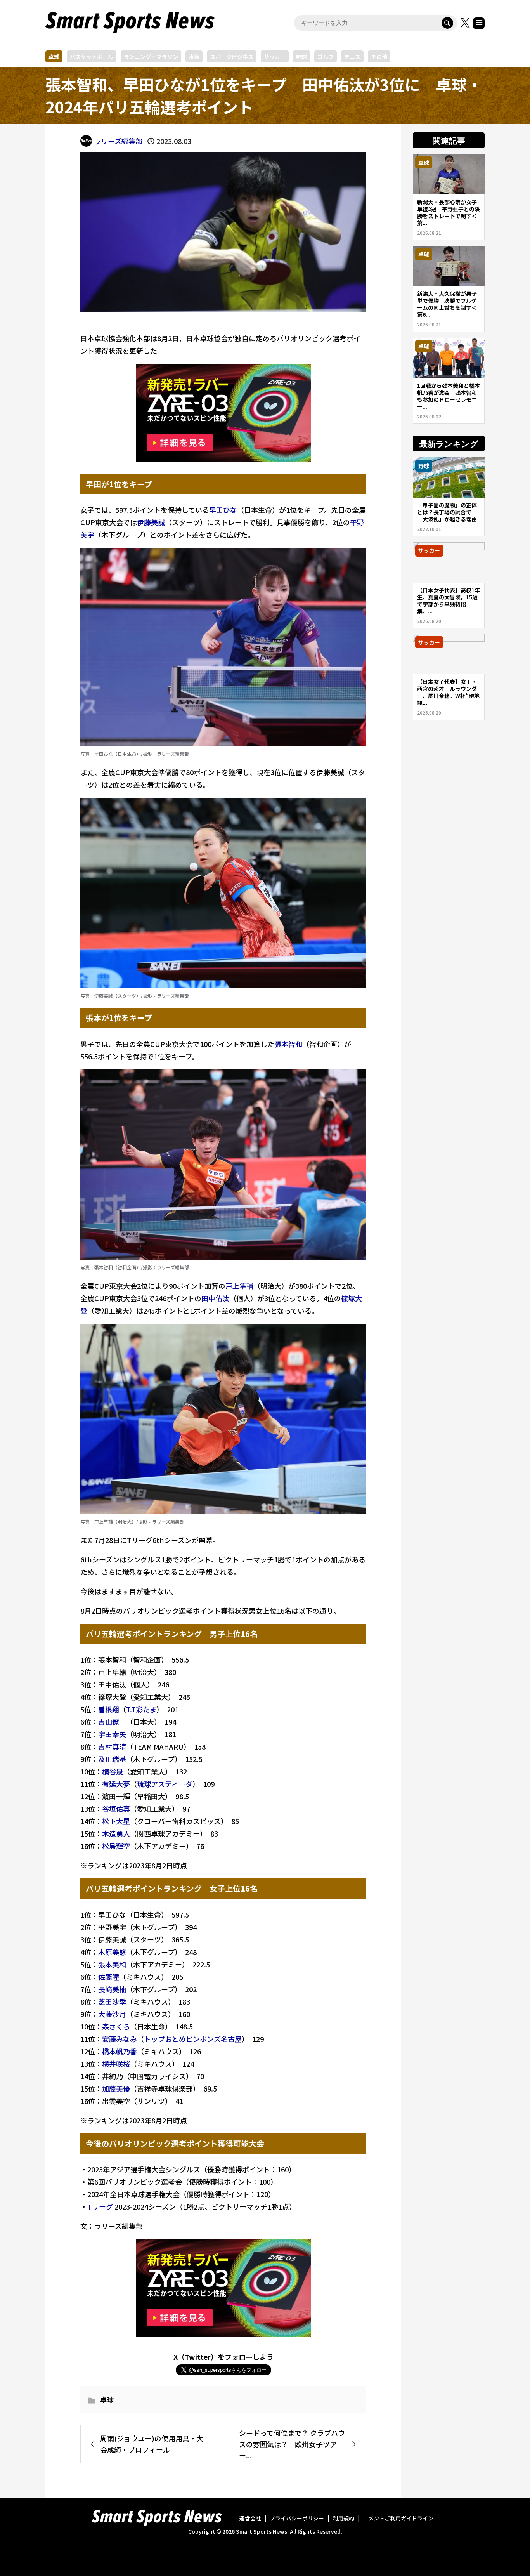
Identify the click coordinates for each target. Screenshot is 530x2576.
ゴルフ (326, 57)
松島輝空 (116, 1846)
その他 (379, 57)
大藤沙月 (112, 2014)
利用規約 (343, 2518)
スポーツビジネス (232, 57)
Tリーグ (100, 2206)
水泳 (194, 57)
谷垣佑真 (116, 1809)
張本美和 (112, 1964)
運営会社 (250, 2518)
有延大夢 (116, 1784)
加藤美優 (116, 2088)
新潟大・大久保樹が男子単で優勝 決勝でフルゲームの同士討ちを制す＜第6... (447, 304)
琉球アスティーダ (165, 1784)
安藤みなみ (120, 2039)
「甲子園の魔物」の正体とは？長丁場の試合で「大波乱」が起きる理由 (447, 512)
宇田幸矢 (112, 1734)
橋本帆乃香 (120, 2051)
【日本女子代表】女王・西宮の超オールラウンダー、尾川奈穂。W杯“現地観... (448, 692)
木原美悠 (112, 1952)
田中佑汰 (215, 1298)
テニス (352, 57)
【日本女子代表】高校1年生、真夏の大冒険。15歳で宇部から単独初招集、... (449, 601)
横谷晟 (113, 1771)
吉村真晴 (112, 1746)
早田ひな (223, 510)
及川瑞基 (112, 1759)
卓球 (54, 57)
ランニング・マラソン (151, 57)
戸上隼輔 (239, 1286)
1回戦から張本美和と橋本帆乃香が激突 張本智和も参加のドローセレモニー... (449, 396)
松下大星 (116, 1821)
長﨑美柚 (112, 1989)
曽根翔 (109, 1709)
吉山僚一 (112, 1722)
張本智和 (288, 1044)
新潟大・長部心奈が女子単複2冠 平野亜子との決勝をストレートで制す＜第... (449, 212)
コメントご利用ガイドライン (398, 2518)
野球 (301, 57)
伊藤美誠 (151, 522)
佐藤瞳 (109, 1977)
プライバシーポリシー (297, 2518)
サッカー (275, 57)
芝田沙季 (112, 2001)
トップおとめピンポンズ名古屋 (193, 2039)
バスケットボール (92, 57)
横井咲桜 (116, 2064)
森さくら (116, 2026)
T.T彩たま (141, 1709)
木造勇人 (116, 1833)
